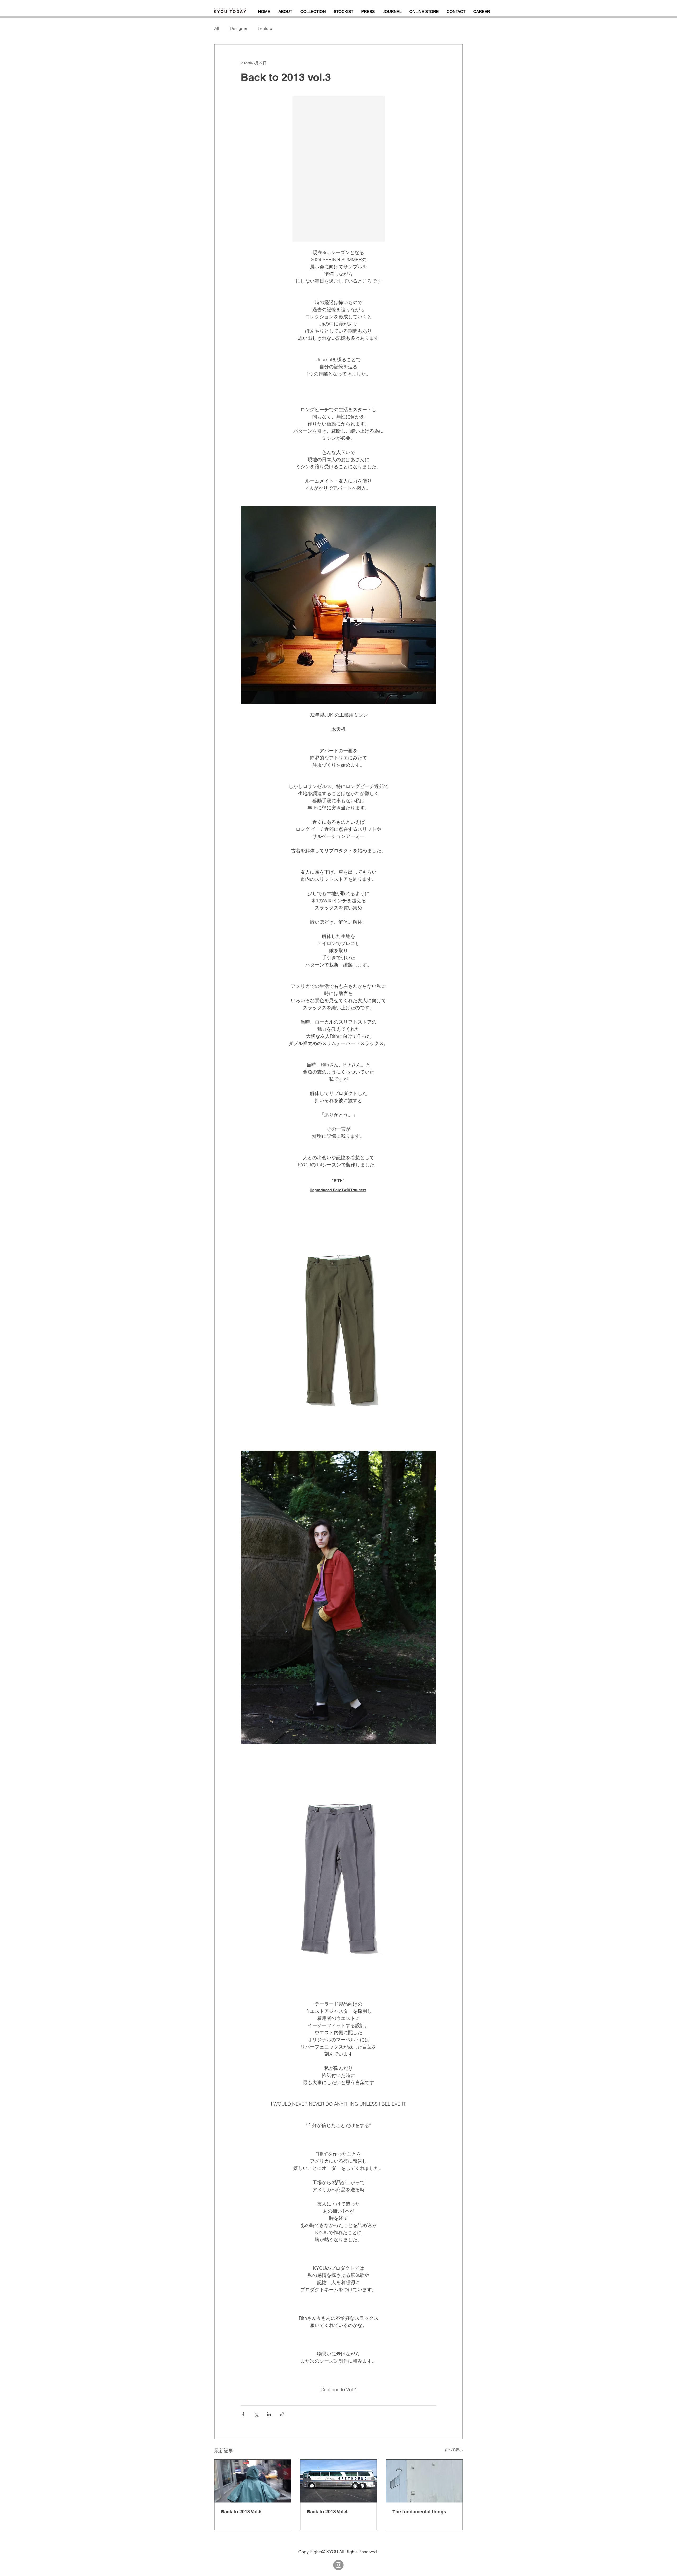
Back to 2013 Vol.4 (327, 2512)
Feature (265, 28)
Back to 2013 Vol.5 (241, 2512)
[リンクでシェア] (282, 2414)
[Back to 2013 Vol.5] (253, 2481)
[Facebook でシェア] (243, 2414)
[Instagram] (338, 2565)
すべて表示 (454, 2450)
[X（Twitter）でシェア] (256, 2414)
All (217, 28)
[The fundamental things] (424, 2481)
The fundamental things (419, 2512)
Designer (239, 28)
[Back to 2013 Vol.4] (339, 2481)
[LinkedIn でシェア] (269, 2414)
